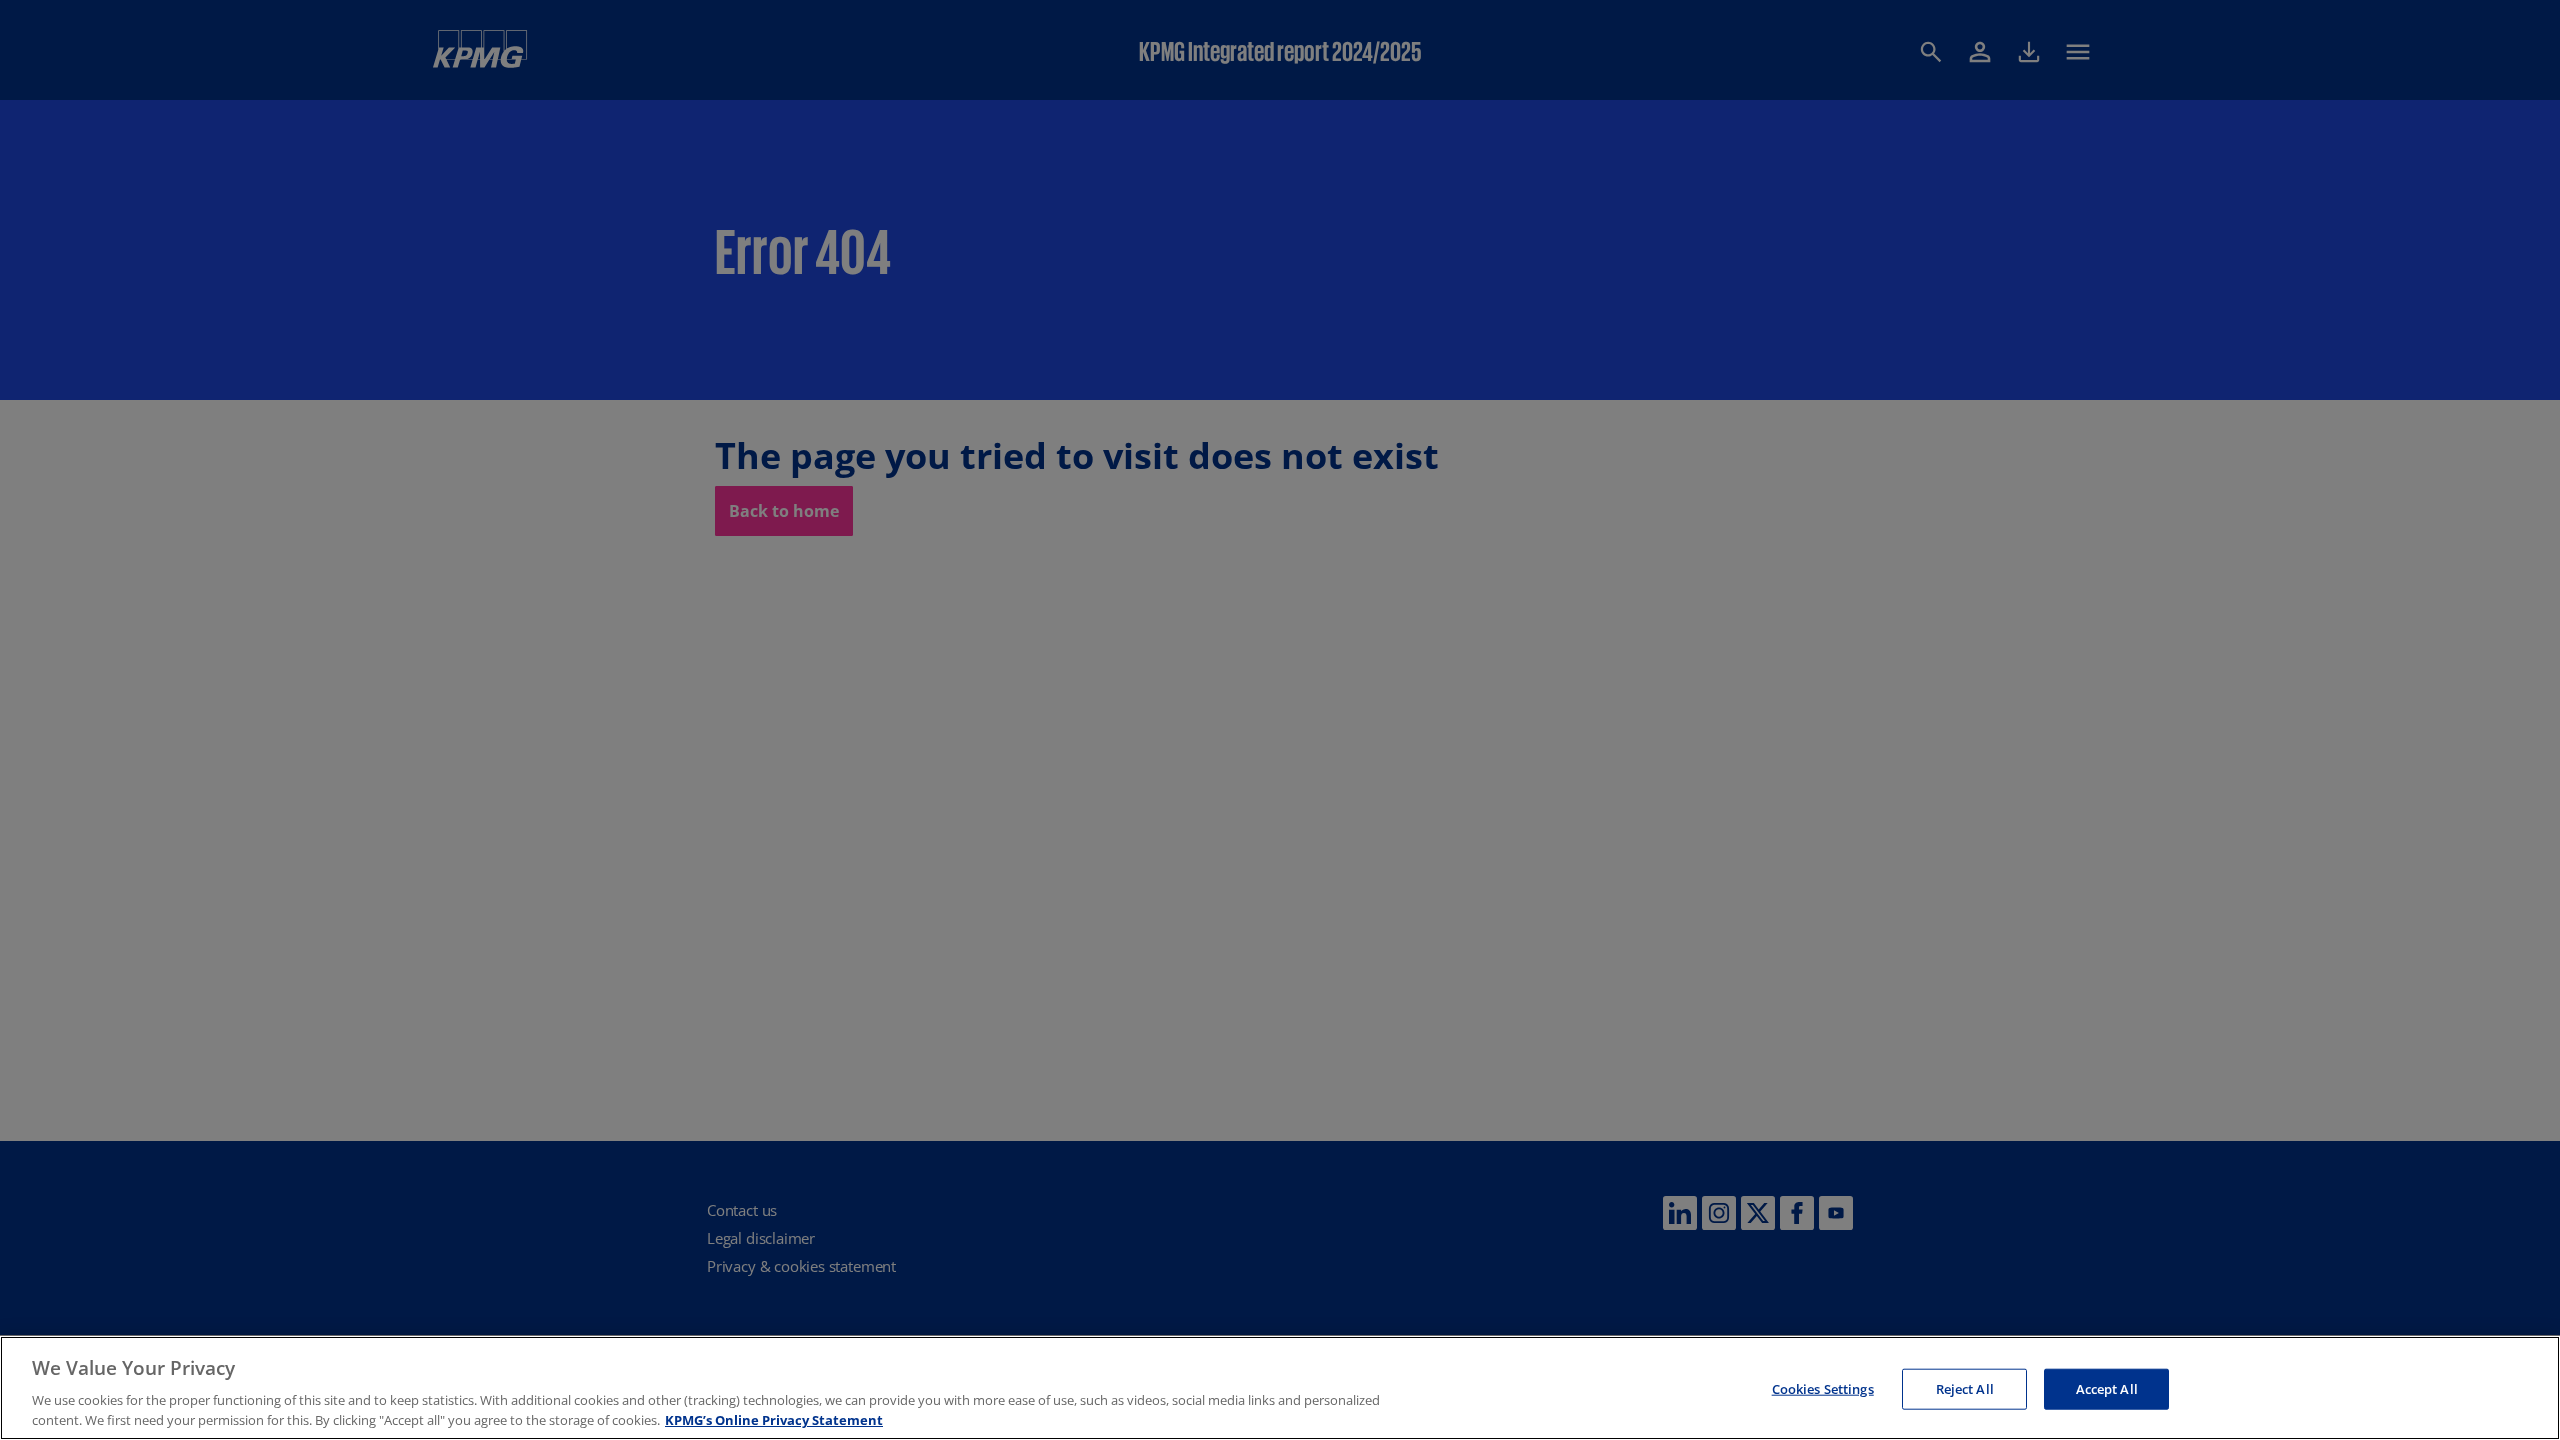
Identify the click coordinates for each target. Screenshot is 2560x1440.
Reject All (1965, 1389)
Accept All (2107, 1389)
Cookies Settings (1823, 1389)
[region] (1280, 1388)
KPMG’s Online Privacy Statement (774, 1419)
